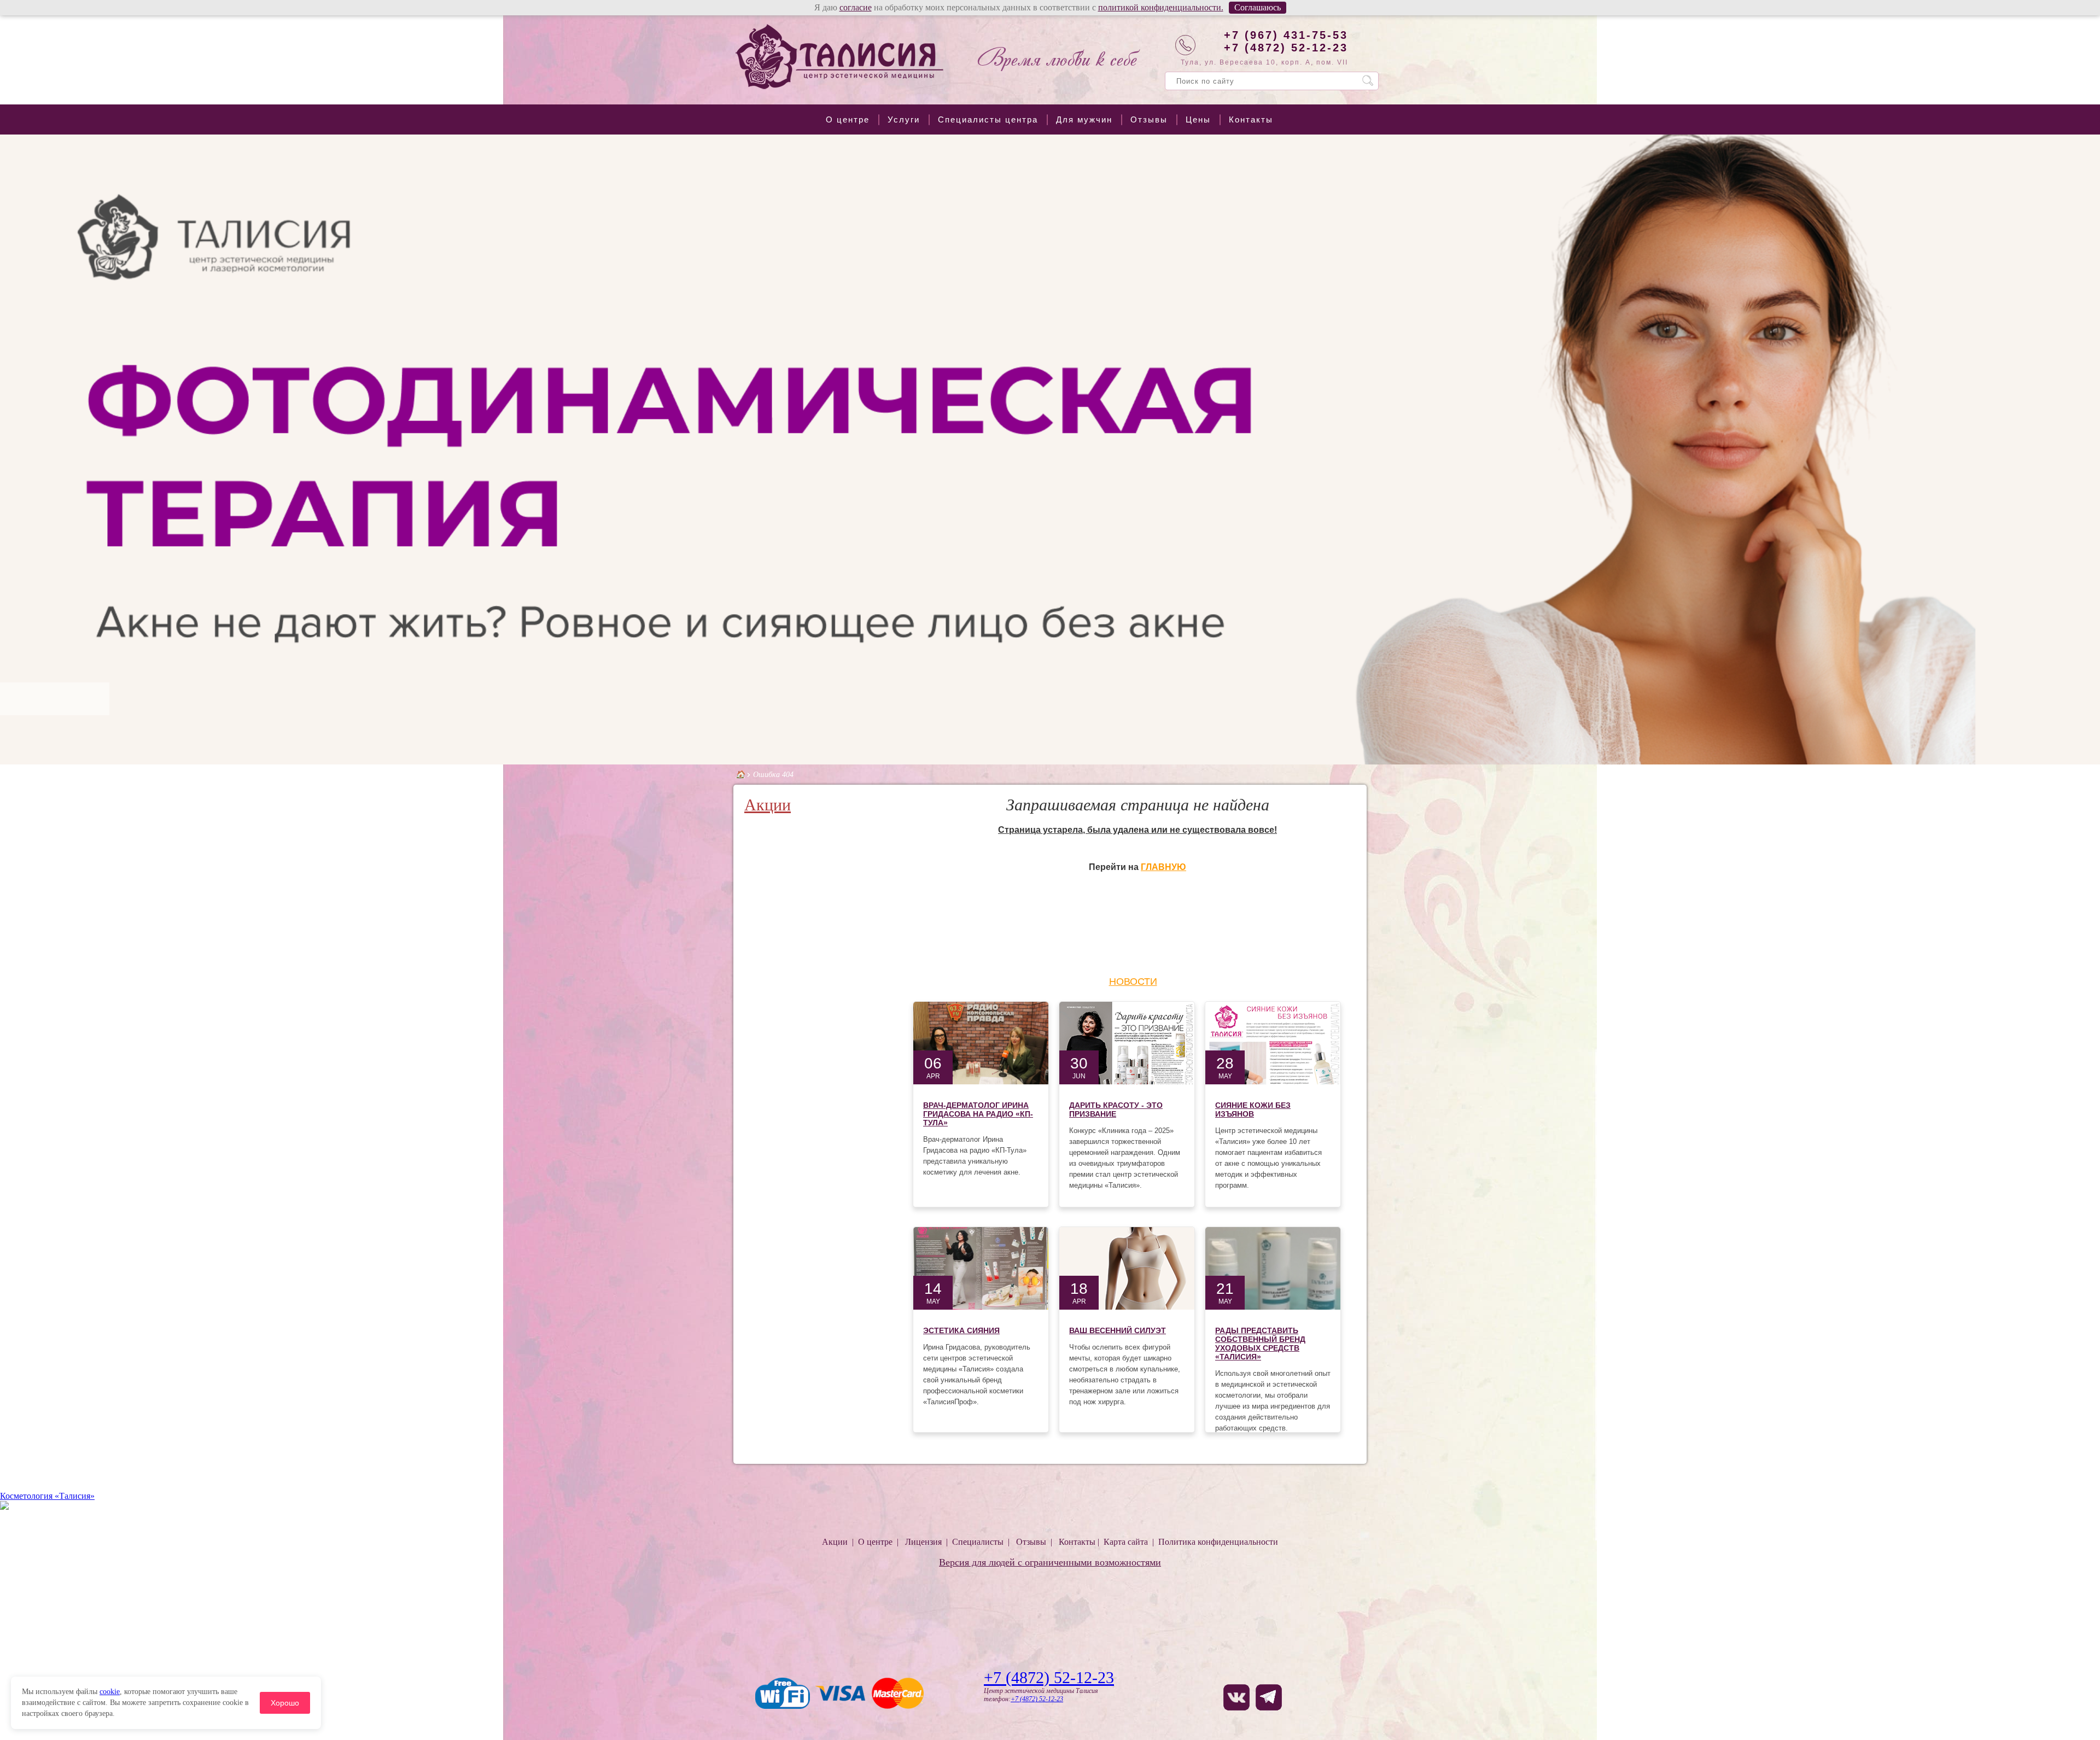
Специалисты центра (988, 119)
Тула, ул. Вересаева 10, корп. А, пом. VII (1264, 62)
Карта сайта (1126, 1542)
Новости (1133, 982)
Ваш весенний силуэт (1118, 1330)
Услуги (904, 119)
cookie (110, 1692)
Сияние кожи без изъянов (1253, 1110)
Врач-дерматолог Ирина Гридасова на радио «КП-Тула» (978, 1114)
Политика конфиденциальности (1218, 1542)
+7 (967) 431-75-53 (1286, 35)
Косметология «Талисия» (47, 1496)
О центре (848, 119)
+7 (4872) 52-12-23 (1286, 48)
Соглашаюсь (1258, 7)
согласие (856, 7)
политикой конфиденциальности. (1161, 7)
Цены (1198, 119)
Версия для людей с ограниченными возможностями (1050, 1562)
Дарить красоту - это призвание (1116, 1110)
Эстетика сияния (961, 1330)
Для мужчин (1084, 119)
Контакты (1251, 119)
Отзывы (1149, 119)
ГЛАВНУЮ (1163, 867)
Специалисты (978, 1542)
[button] (10, 449)
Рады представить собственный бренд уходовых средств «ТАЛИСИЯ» (1260, 1344)
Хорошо (285, 1703)
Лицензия (923, 1542)
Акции (768, 805)
